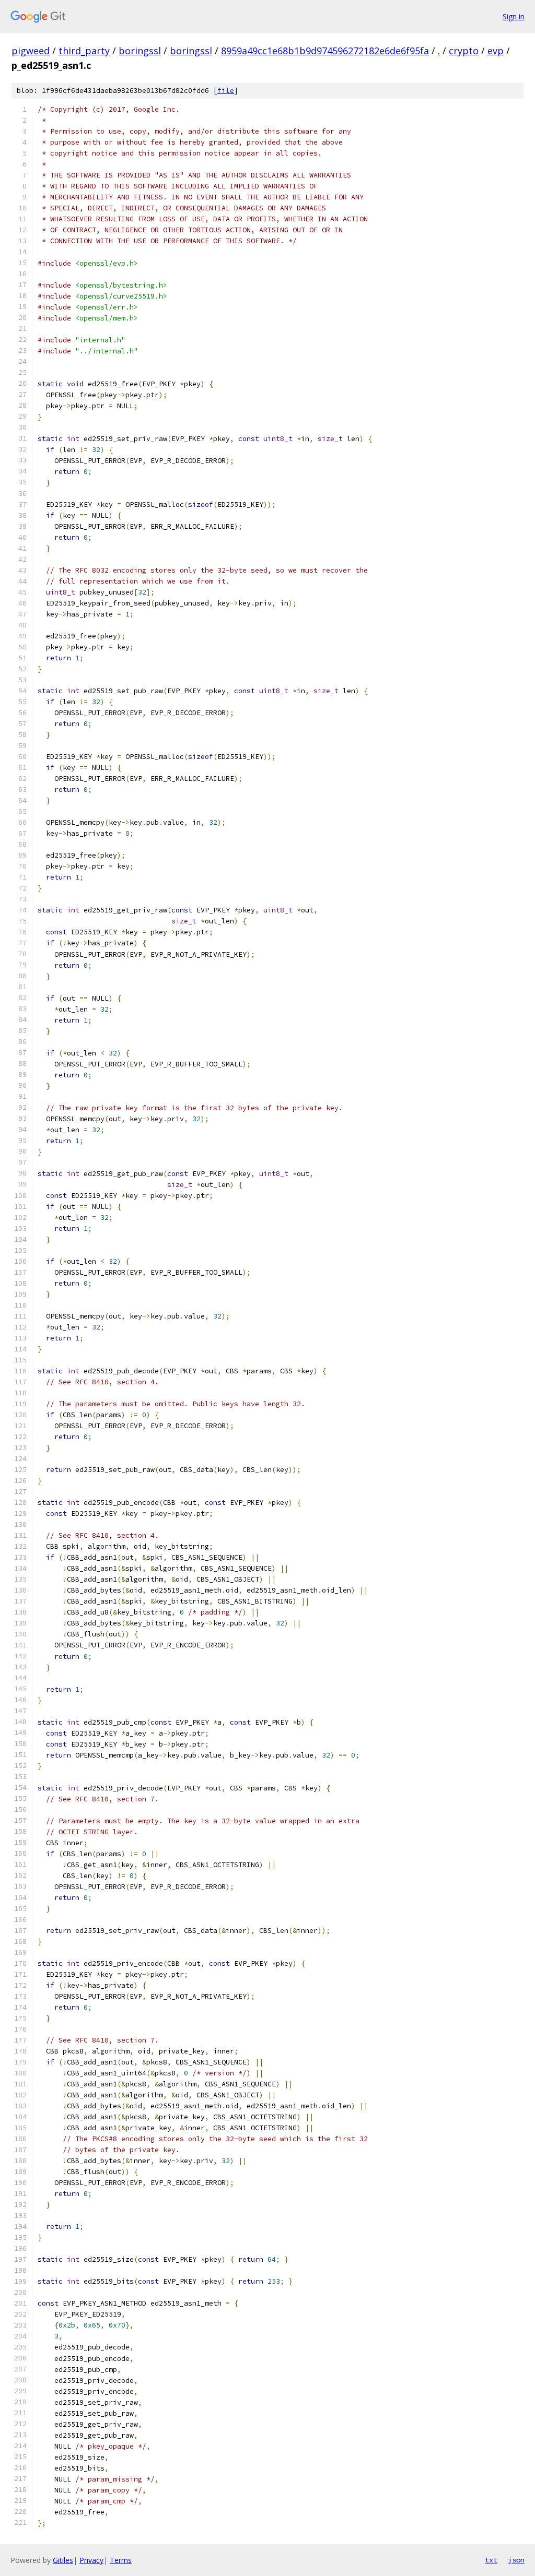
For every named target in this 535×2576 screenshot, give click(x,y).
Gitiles (63, 2560)
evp (496, 51)
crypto (464, 51)
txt (491, 2560)
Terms (121, 2560)
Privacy (91, 2560)
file (226, 91)
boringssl (140, 51)
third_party (84, 51)
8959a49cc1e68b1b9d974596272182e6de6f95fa (325, 51)
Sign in (514, 16)
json (516, 2560)
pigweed (31, 51)
